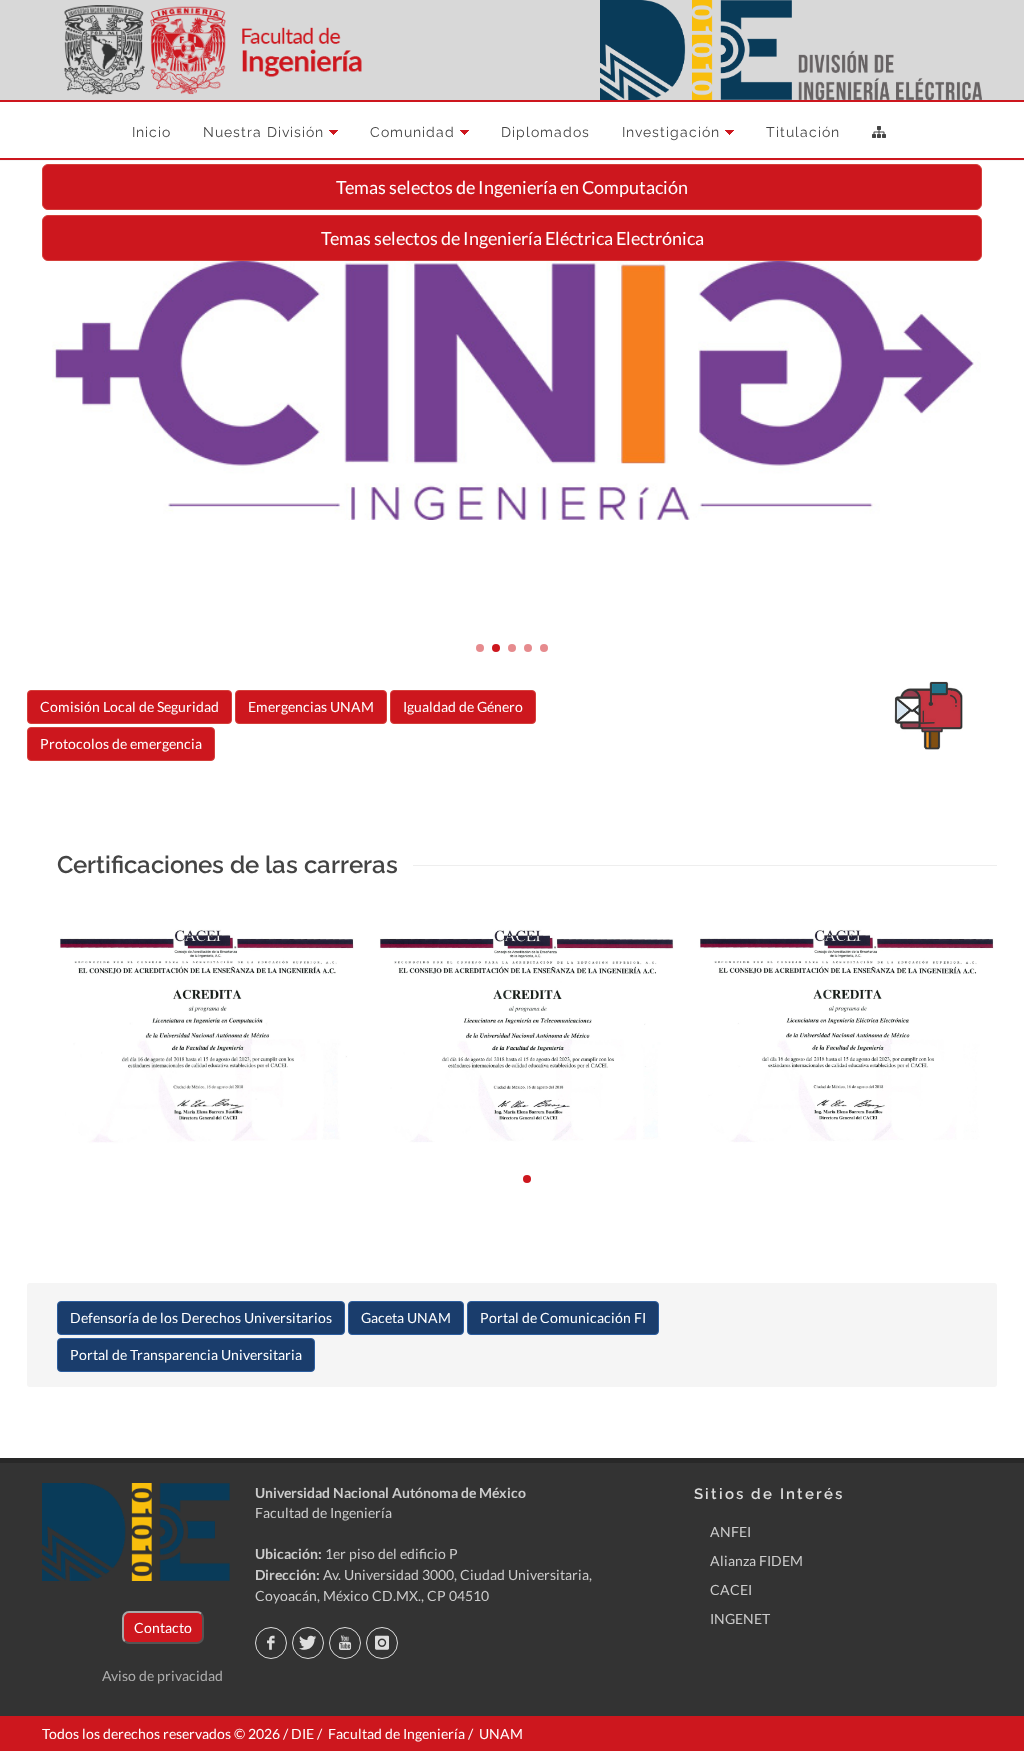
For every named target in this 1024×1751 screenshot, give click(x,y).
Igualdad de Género (463, 706)
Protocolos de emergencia (121, 743)
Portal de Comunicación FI (563, 1317)
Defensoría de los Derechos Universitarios (201, 1317)
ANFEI (730, 1531)
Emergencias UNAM (311, 706)
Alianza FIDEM (756, 1560)
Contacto (163, 1627)
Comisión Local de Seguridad (129, 706)
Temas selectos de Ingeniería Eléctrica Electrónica (512, 238)
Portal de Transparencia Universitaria (186, 1354)
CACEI (731, 1589)
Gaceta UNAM (406, 1317)
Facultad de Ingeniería (323, 1512)
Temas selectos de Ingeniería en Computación (512, 187)
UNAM (501, 1733)
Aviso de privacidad (162, 1675)
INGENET (740, 1618)
